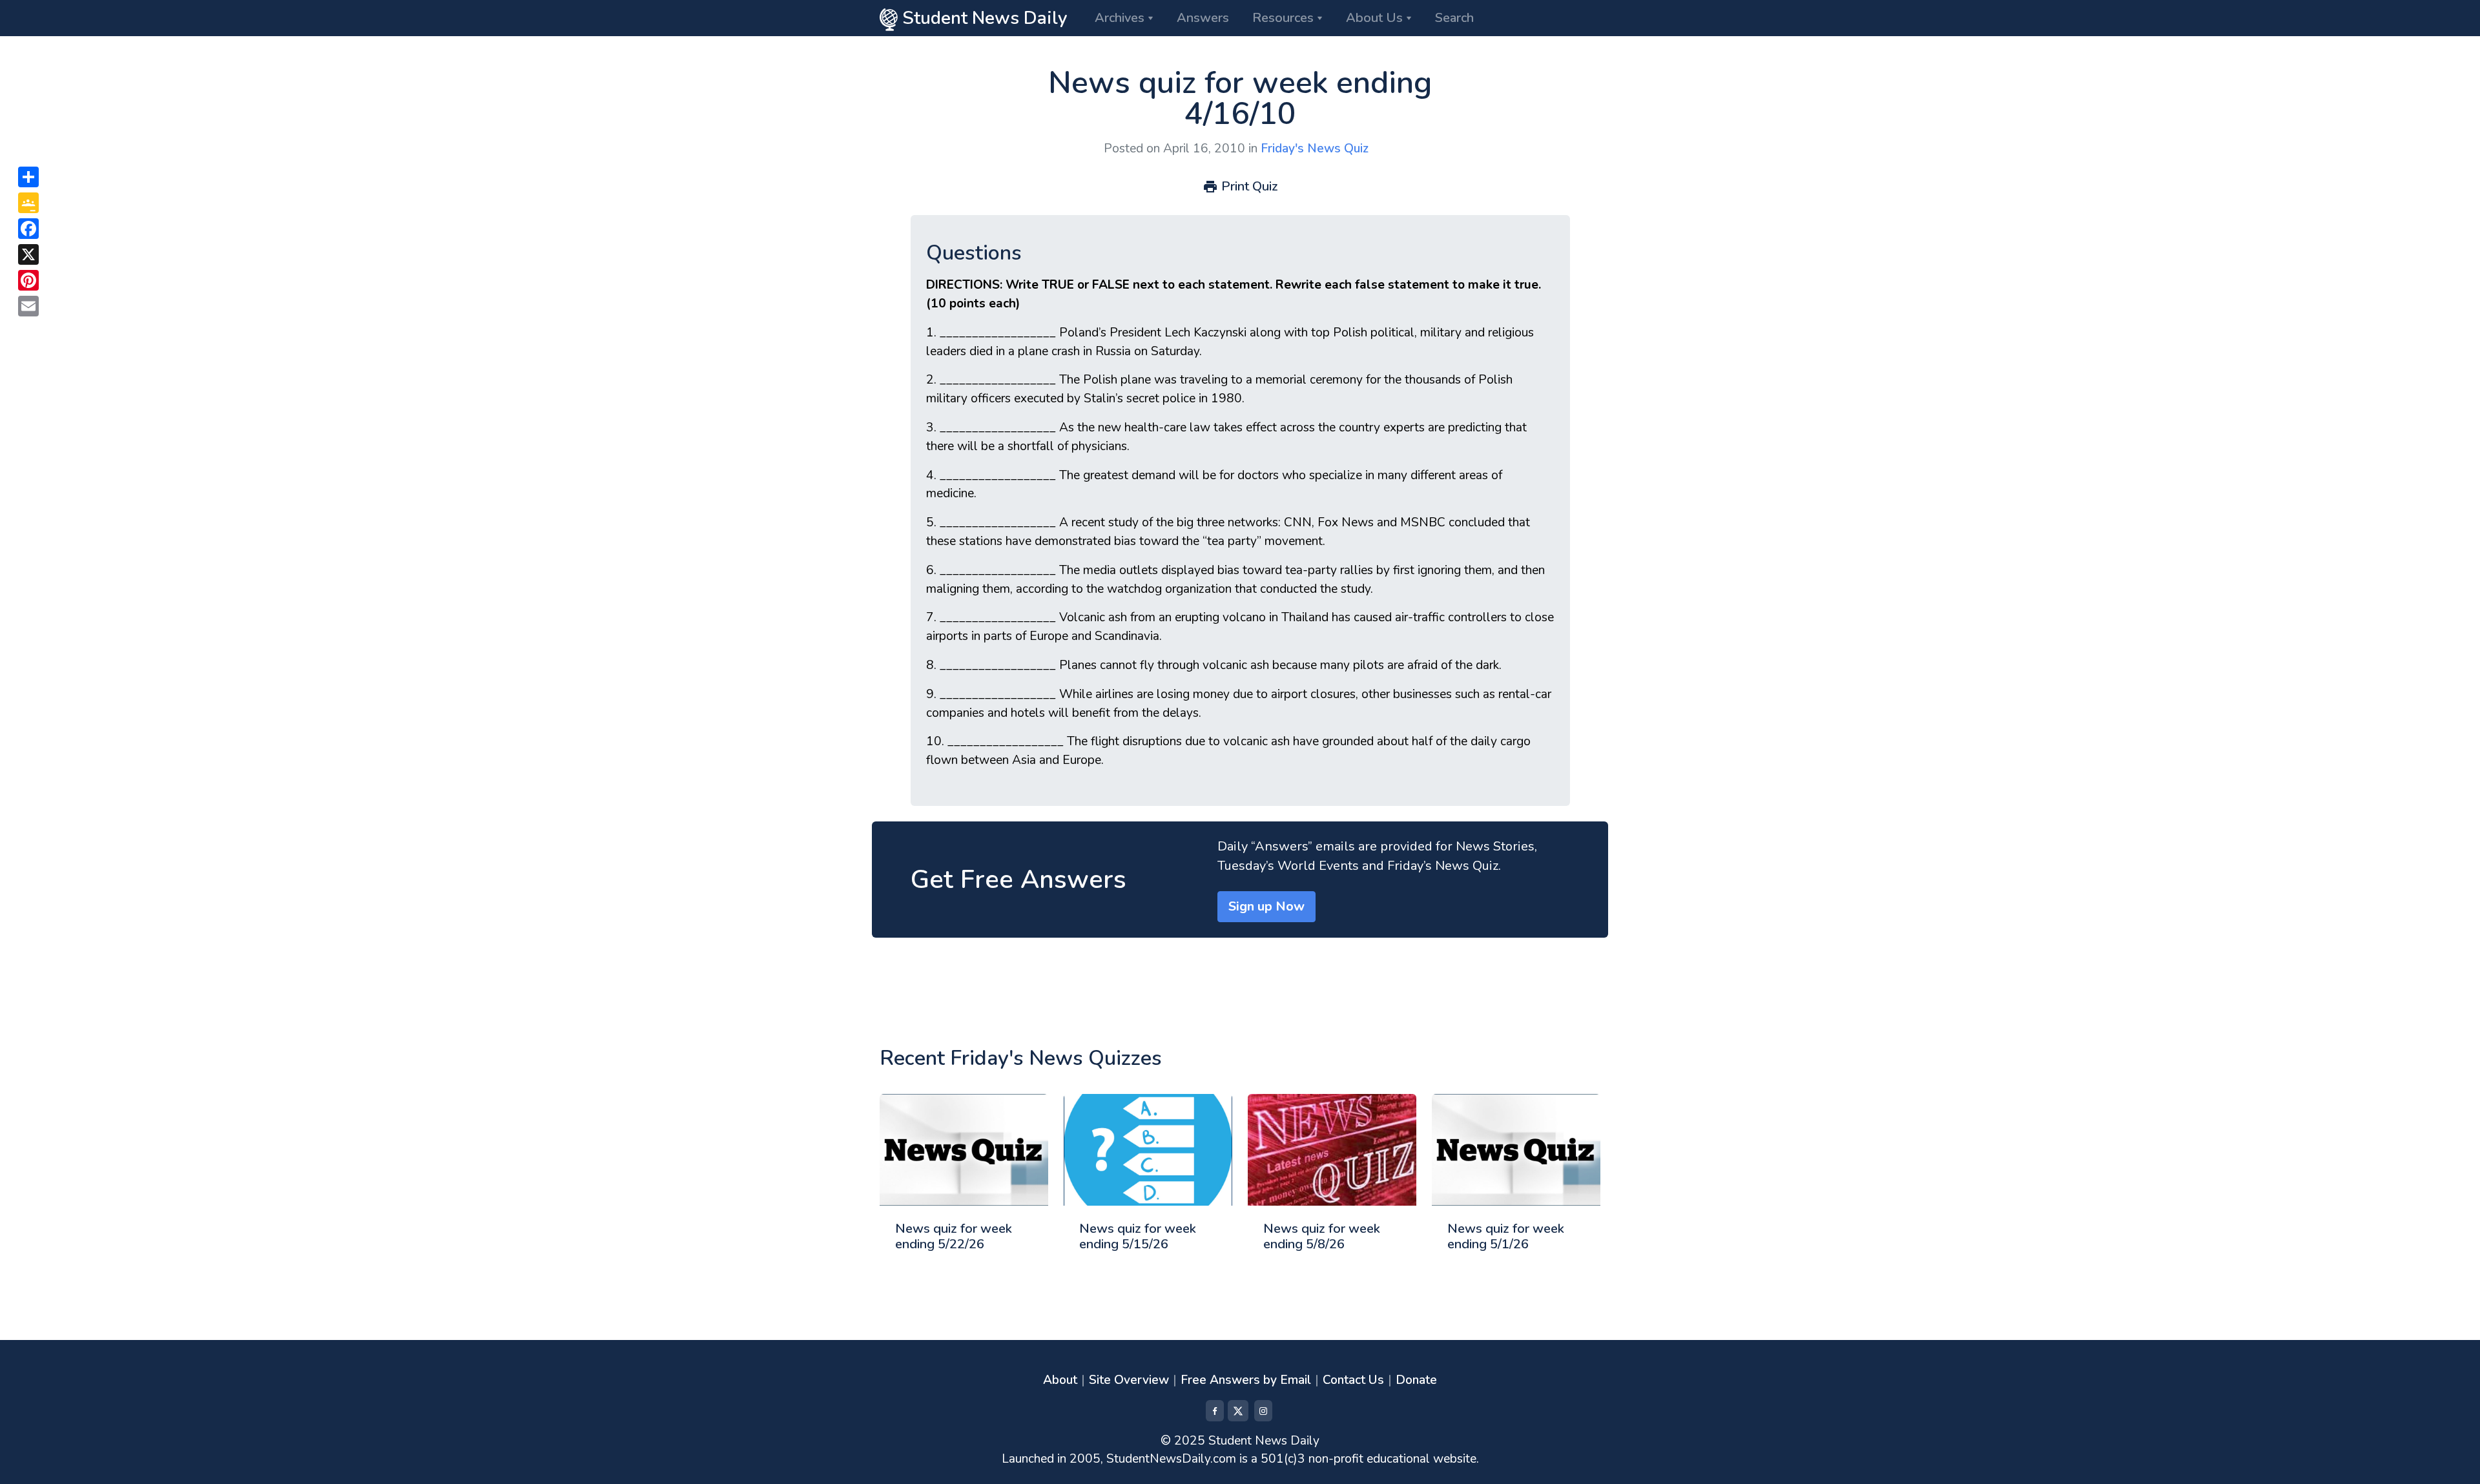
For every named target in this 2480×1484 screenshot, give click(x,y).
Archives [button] (1120, 18)
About (1060, 1380)
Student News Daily (983, 18)
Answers (1203, 18)
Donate (1416, 1380)
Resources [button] (1283, 18)
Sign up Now (1266, 906)
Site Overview (1129, 1380)
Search (1454, 18)
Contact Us (1353, 1380)
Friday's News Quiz (1315, 149)
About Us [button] (1374, 18)
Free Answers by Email (1246, 1380)
